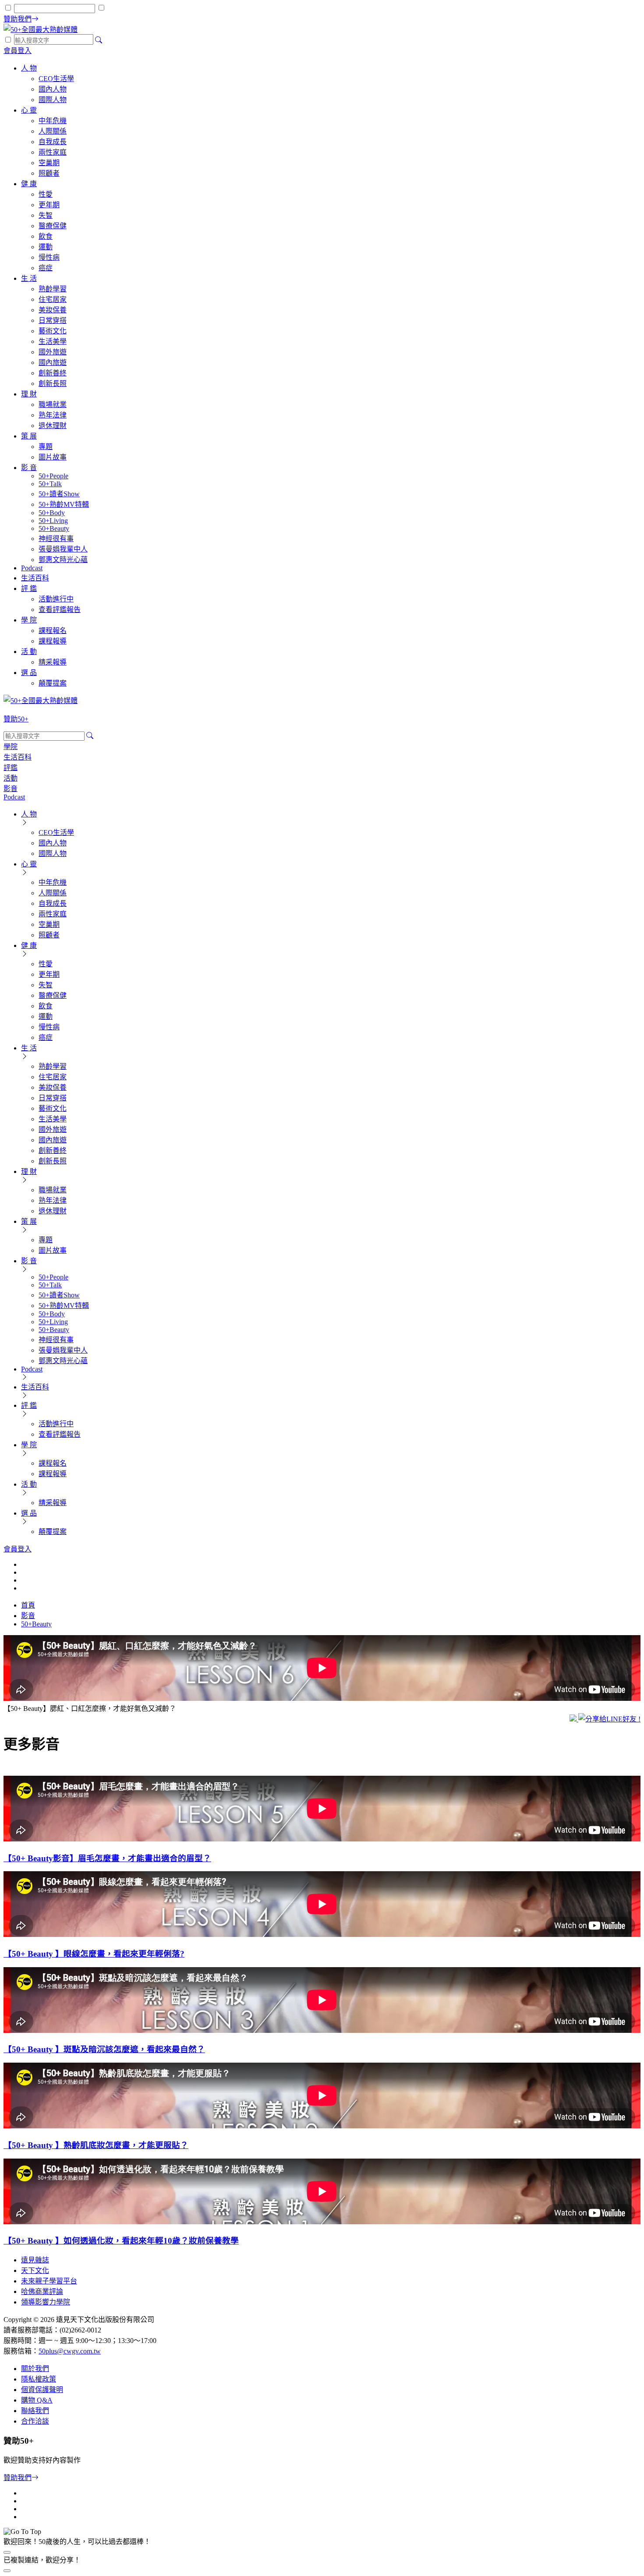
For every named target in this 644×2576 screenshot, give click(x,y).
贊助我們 (18, 2478)
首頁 (28, 1605)
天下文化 (35, 2270)
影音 (28, 1616)
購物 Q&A (37, 2400)
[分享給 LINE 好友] (609, 1719)
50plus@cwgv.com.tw (70, 2351)
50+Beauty (36, 1624)
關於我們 (35, 2369)
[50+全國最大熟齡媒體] (41, 30)
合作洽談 (35, 2421)
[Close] (7, 2571)
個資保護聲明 (42, 2390)
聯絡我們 (35, 2411)
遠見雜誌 (35, 2260)
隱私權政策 (39, 2379)
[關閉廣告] (7, 2552)
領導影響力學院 (46, 2302)
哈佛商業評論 (42, 2292)
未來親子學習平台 (49, 2281)
